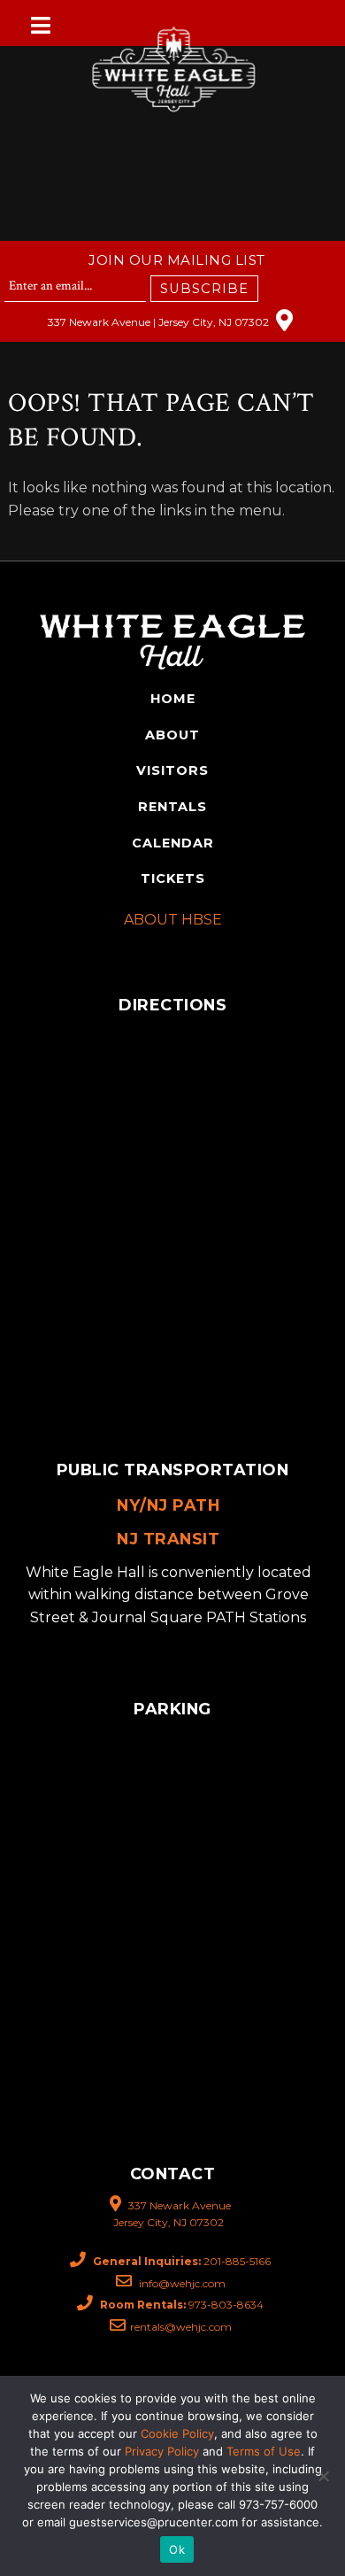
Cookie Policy (177, 2433)
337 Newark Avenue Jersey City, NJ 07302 (172, 2214)
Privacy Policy (162, 2451)
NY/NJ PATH (168, 1505)
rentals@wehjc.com (181, 2327)
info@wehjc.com (181, 2283)
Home (173, 699)
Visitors (172, 770)
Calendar (173, 843)
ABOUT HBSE (173, 920)
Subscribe (204, 289)
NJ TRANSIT (168, 1539)
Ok (177, 2549)
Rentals (172, 807)
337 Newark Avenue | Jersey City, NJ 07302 (160, 322)
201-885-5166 (182, 2261)
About (172, 735)
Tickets (173, 878)
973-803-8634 (182, 2305)
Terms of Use (264, 2451)
